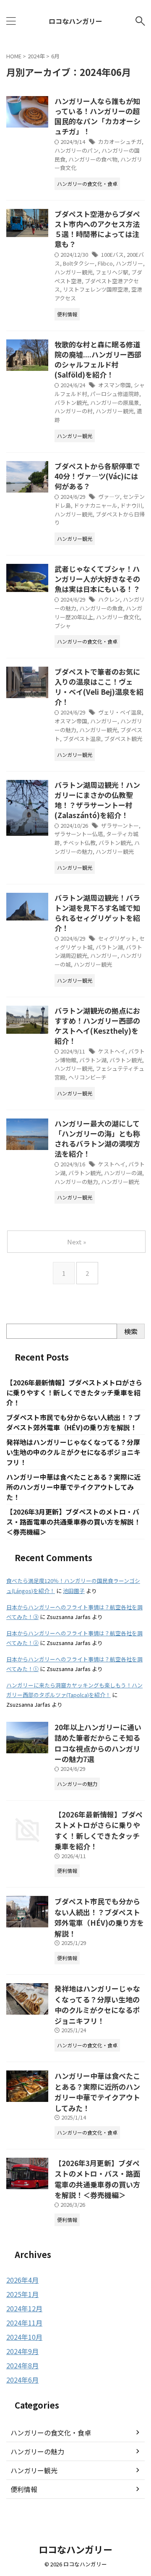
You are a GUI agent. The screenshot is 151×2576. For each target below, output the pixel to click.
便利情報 (24, 2489)
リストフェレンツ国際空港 (96, 289)
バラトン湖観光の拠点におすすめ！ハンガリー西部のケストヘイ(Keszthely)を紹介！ (97, 1026)
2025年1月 (22, 2294)
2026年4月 (22, 2280)
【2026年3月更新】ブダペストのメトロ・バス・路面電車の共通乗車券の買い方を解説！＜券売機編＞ (73, 1522)
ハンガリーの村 (74, 411)
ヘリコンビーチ (87, 1077)
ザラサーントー (120, 825)
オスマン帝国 (115, 385)
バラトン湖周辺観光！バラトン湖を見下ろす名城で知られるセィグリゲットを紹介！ (97, 913)
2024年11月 (24, 2323)
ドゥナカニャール (96, 505)
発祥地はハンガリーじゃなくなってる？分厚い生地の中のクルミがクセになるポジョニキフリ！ (73, 1452)
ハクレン (109, 599)
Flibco (105, 263)
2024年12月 (24, 2308)
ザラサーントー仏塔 (79, 834)
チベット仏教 (79, 843)
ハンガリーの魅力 (76, 1182)
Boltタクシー (79, 263)
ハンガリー (129, 263)
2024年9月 (22, 2351)
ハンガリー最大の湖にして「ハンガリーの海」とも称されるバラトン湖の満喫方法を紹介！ (97, 1138)
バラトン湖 (109, 947)
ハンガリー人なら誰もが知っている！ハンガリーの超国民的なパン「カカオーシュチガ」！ (98, 116)
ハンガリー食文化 (118, 617)
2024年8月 (22, 2365)
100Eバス (112, 254)
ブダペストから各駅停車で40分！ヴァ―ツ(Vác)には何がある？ (97, 476)
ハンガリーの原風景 (115, 403)
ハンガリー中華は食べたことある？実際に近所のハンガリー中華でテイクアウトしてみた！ (73, 1487)
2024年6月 (22, 2380)
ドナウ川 (131, 505)
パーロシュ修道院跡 (115, 394)
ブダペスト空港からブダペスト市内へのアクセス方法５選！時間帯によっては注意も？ (97, 229)
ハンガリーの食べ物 (93, 159)
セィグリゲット (117, 938)
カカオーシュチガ (120, 142)
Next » (77, 1242)
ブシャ (63, 626)
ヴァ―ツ (109, 497)
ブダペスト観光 (123, 739)
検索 (131, 1331)
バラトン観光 (71, 403)
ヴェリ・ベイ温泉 (120, 712)
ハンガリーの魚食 (101, 608)
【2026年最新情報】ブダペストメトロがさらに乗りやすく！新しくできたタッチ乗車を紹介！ (74, 1392)
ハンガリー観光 (74, 272)
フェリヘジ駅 (112, 272)
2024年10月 (24, 2337)
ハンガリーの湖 (123, 1173)
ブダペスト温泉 (82, 739)
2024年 (36, 56)
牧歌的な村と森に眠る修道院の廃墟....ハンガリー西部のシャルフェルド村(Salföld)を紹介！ (98, 359)
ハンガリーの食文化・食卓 (51, 2433)
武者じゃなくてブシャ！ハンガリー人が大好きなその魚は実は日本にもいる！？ (97, 579)
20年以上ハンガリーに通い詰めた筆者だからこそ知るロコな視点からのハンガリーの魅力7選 (98, 1743)
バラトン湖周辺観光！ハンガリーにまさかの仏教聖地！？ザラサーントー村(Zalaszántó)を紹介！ (97, 800)
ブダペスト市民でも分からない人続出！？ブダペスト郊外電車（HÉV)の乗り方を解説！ (73, 1422)
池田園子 (74, 1591)
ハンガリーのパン (77, 150)
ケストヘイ (112, 1051)
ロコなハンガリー (75, 21)
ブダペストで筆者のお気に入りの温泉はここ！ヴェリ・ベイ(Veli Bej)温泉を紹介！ (99, 687)
